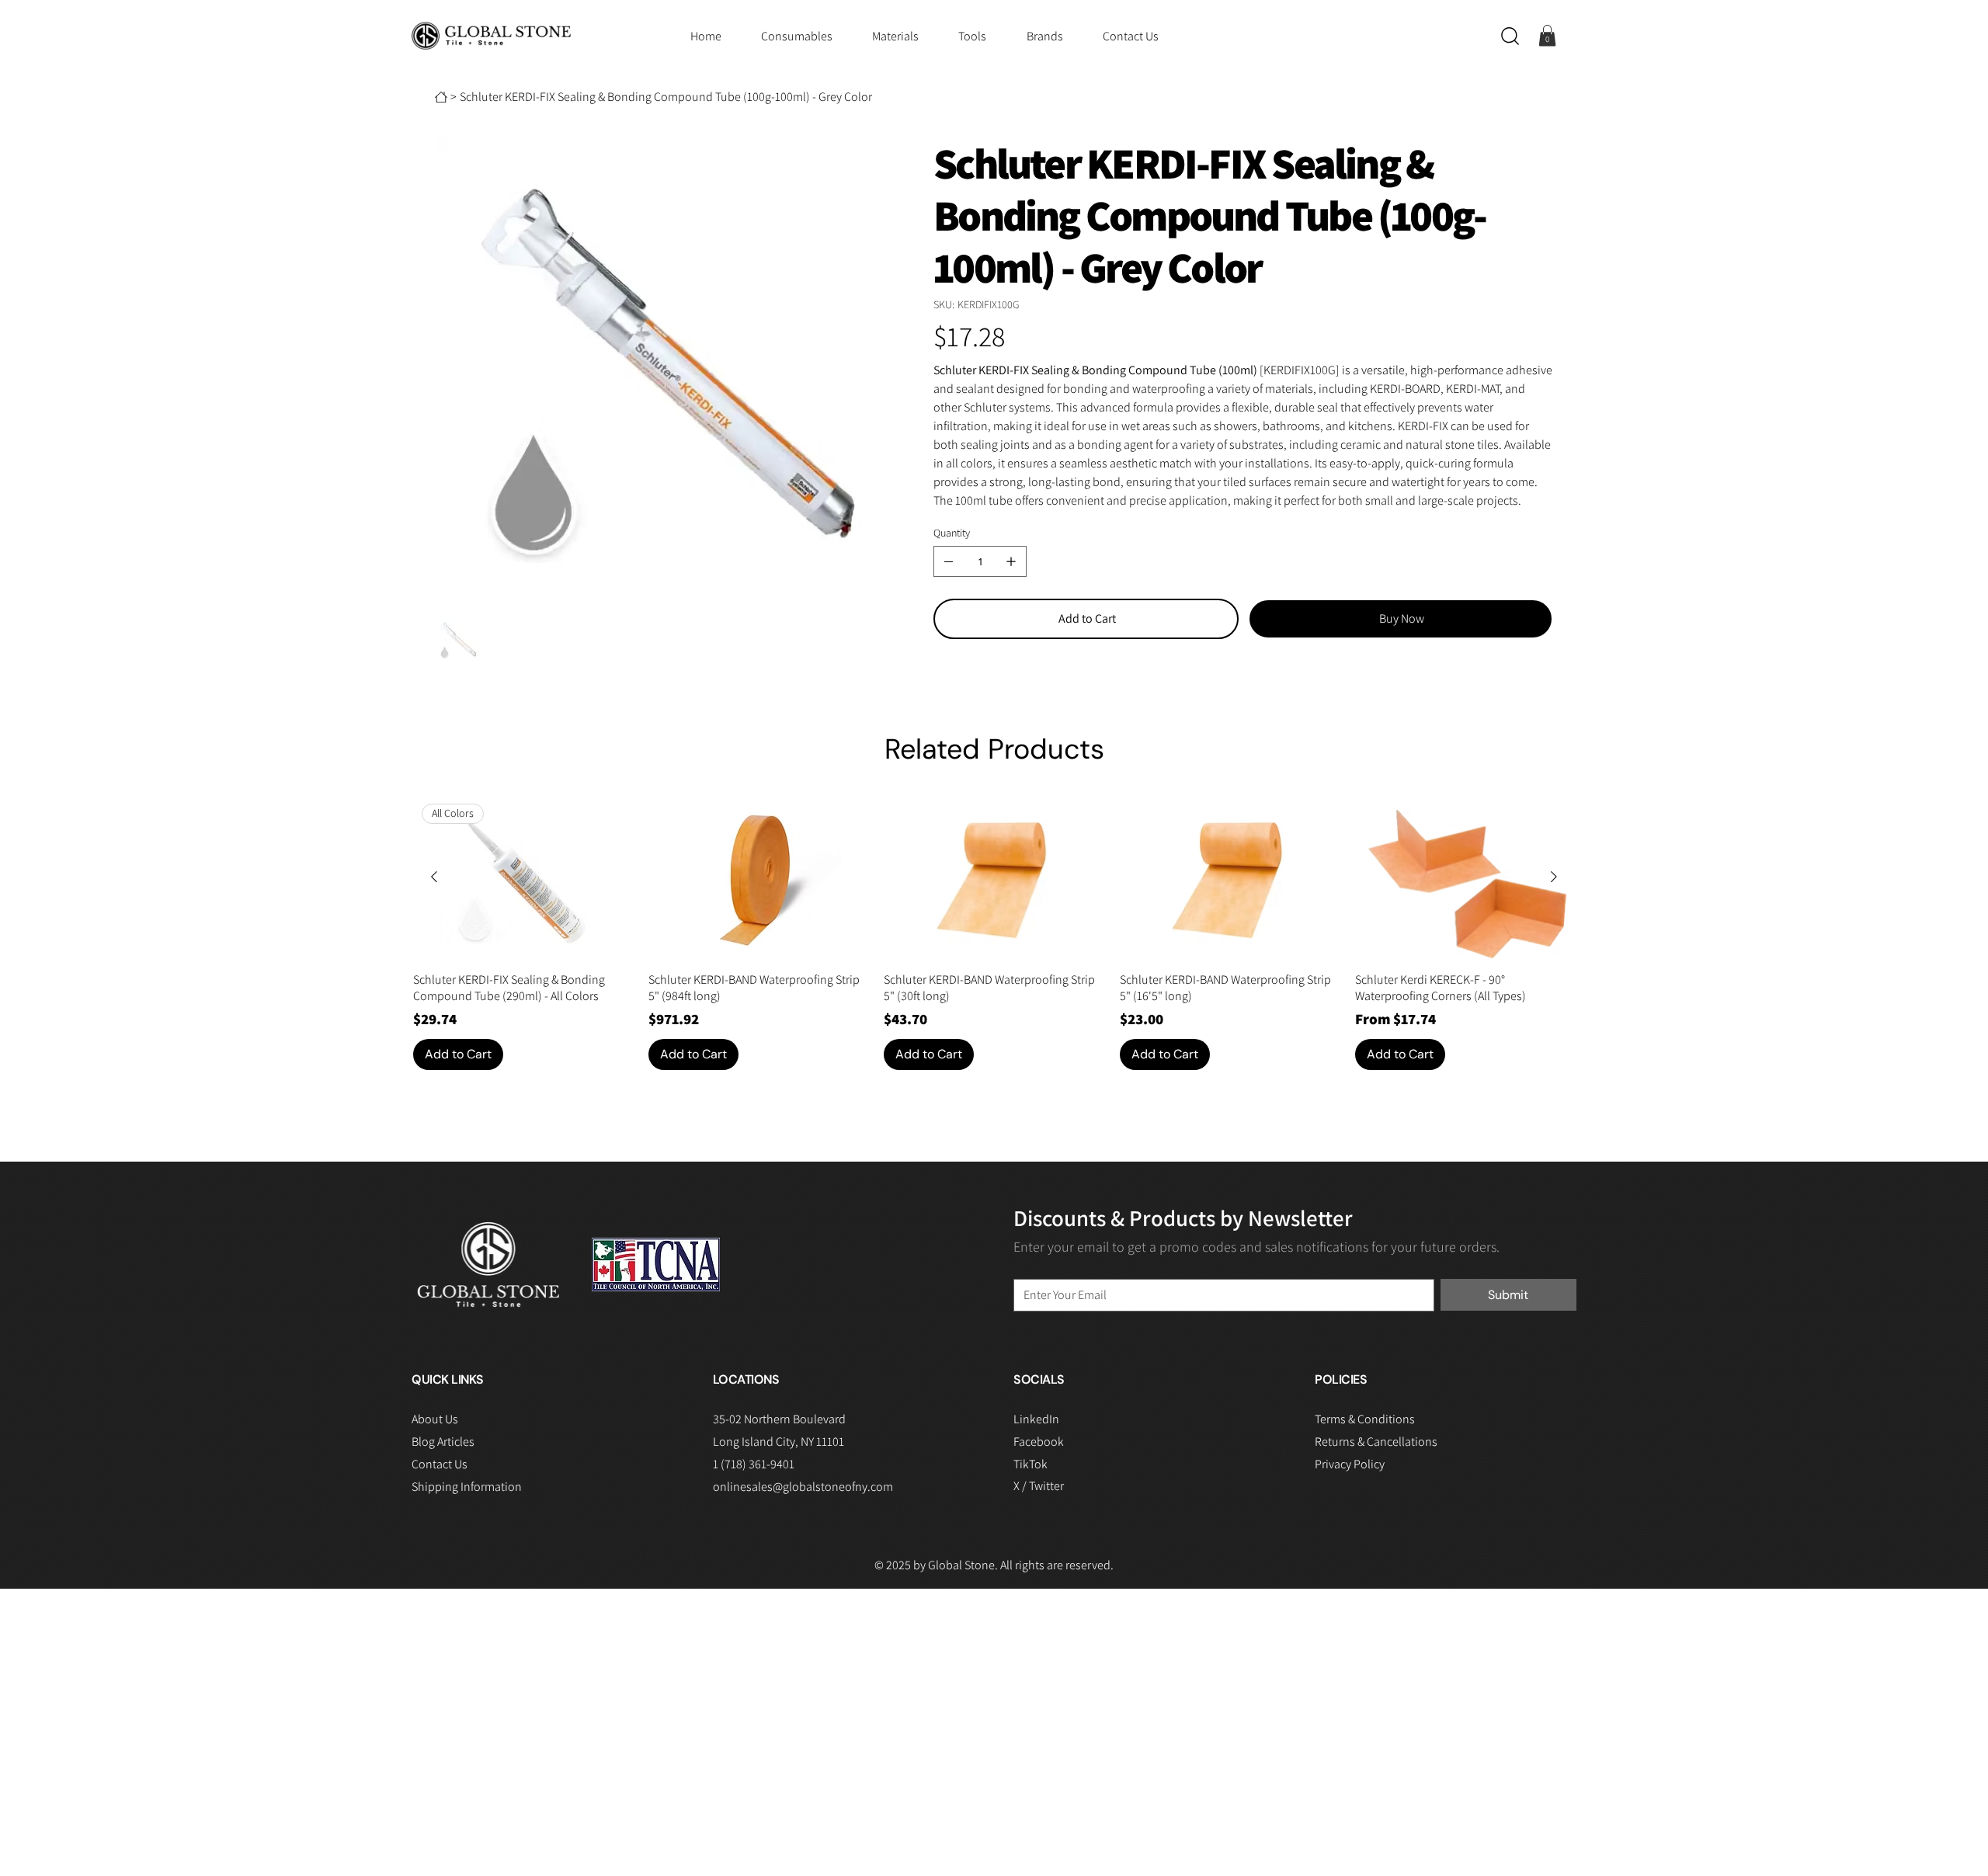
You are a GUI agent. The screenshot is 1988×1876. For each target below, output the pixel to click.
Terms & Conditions (1365, 1419)
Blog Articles (443, 1442)
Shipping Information (467, 1487)
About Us (435, 1419)
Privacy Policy (1350, 1464)
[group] (994, 933)
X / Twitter (1039, 1486)
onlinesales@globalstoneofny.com (803, 1487)
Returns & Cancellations (1376, 1442)
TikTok (1030, 1464)
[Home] (441, 97)
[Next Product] (1554, 877)
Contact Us (440, 1464)
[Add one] (1011, 561)
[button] (1510, 36)
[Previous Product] (434, 877)
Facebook (1039, 1442)
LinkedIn (1036, 1419)
